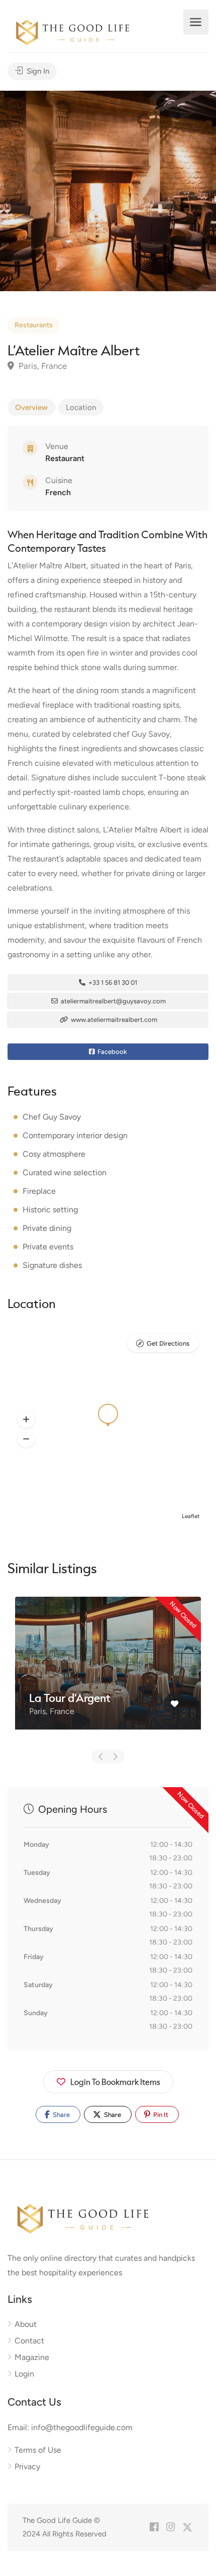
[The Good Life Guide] (73, 31)
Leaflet (191, 1516)
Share (61, 2115)
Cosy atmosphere (54, 1154)
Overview (31, 407)
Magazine (32, 2357)
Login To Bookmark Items (115, 2082)
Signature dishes (52, 1265)
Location (81, 407)
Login (24, 2374)
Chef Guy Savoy (52, 1117)
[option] (108, 191)
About (26, 2324)
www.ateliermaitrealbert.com (113, 1020)
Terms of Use (38, 2450)
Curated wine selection (65, 1172)
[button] (26, 1419)
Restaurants (34, 325)
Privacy (27, 2466)
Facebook (112, 1052)
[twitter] (187, 2528)
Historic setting (50, 1210)
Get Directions (168, 1343)
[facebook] (154, 2528)
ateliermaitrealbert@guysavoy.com (113, 1001)
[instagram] (171, 2528)
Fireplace (39, 1191)
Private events (48, 1247)
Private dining (47, 1228)
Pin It (160, 2115)
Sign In (37, 71)
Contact (29, 2341)
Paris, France (42, 366)
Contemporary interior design (75, 1135)
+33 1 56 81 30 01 (112, 983)
